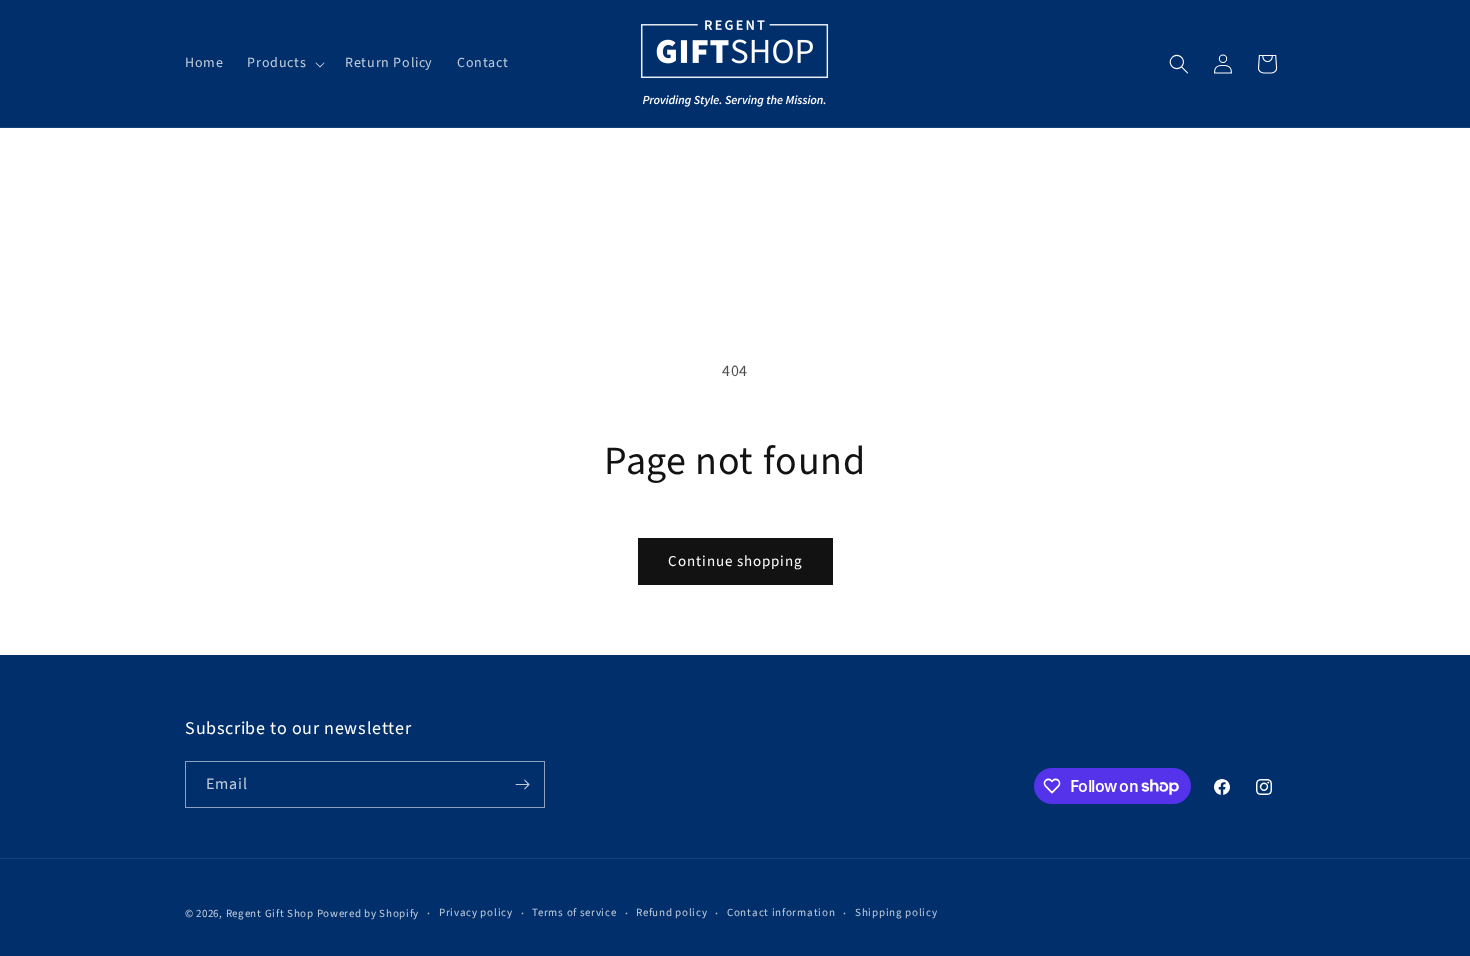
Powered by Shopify (368, 913)
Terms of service (574, 912)
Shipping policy (896, 912)
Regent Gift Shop (270, 913)
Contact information (781, 912)
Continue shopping (735, 561)
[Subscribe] (522, 784)
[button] (284, 63)
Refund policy (671, 912)
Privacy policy (476, 912)
